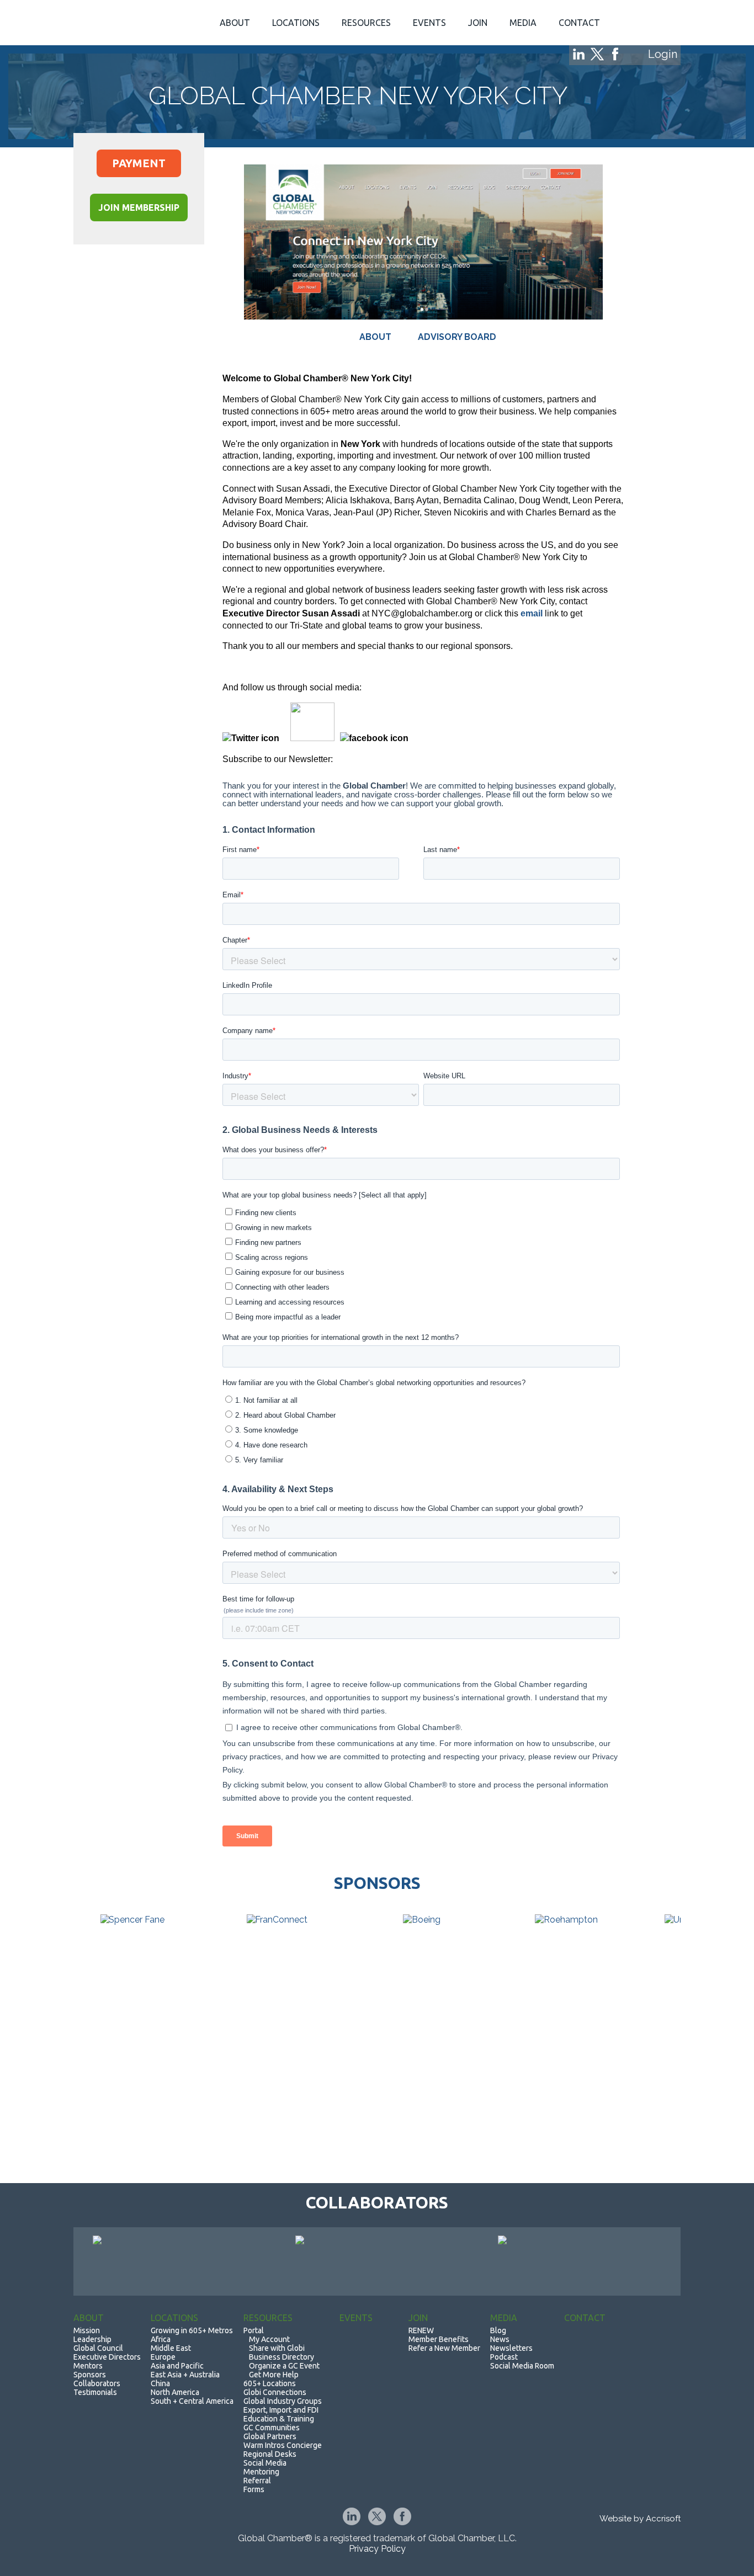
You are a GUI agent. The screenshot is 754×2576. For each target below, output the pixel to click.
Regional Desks (270, 2454)
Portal (254, 2330)
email (532, 613)
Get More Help (274, 2375)
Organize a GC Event (284, 2366)
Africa (161, 2339)
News (500, 2339)
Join (478, 23)
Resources (366, 23)
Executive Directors (107, 2357)
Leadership (92, 2339)
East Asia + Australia (185, 2375)
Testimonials (95, 2392)
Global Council (98, 2348)
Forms (254, 2489)
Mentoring (261, 2472)
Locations (296, 23)
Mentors (88, 2366)
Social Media (265, 2463)
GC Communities (272, 2428)
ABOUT (376, 337)
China (160, 2383)
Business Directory (282, 2357)
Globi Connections (275, 2392)
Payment (139, 163)
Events (429, 23)
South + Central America (192, 2401)
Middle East (171, 2348)
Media (523, 23)
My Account (269, 2339)
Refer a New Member (444, 2348)
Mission (87, 2330)
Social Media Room (522, 2366)
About (235, 23)
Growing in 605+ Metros (192, 2330)
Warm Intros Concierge (283, 2445)
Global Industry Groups (283, 2401)
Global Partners (270, 2436)
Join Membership (139, 207)
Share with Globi (277, 2348)
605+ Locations (270, 2383)
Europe (163, 2357)
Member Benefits (439, 2339)
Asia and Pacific (177, 2366)
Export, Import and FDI (281, 2410)
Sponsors (90, 2375)
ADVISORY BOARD (457, 337)
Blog (498, 2330)
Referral (257, 2481)
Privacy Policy (377, 2549)
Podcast (504, 2357)
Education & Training (279, 2419)
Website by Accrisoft (640, 2519)
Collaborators (97, 2383)
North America (175, 2392)
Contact (579, 23)
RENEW (421, 2330)
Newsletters (511, 2348)
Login (663, 54)
